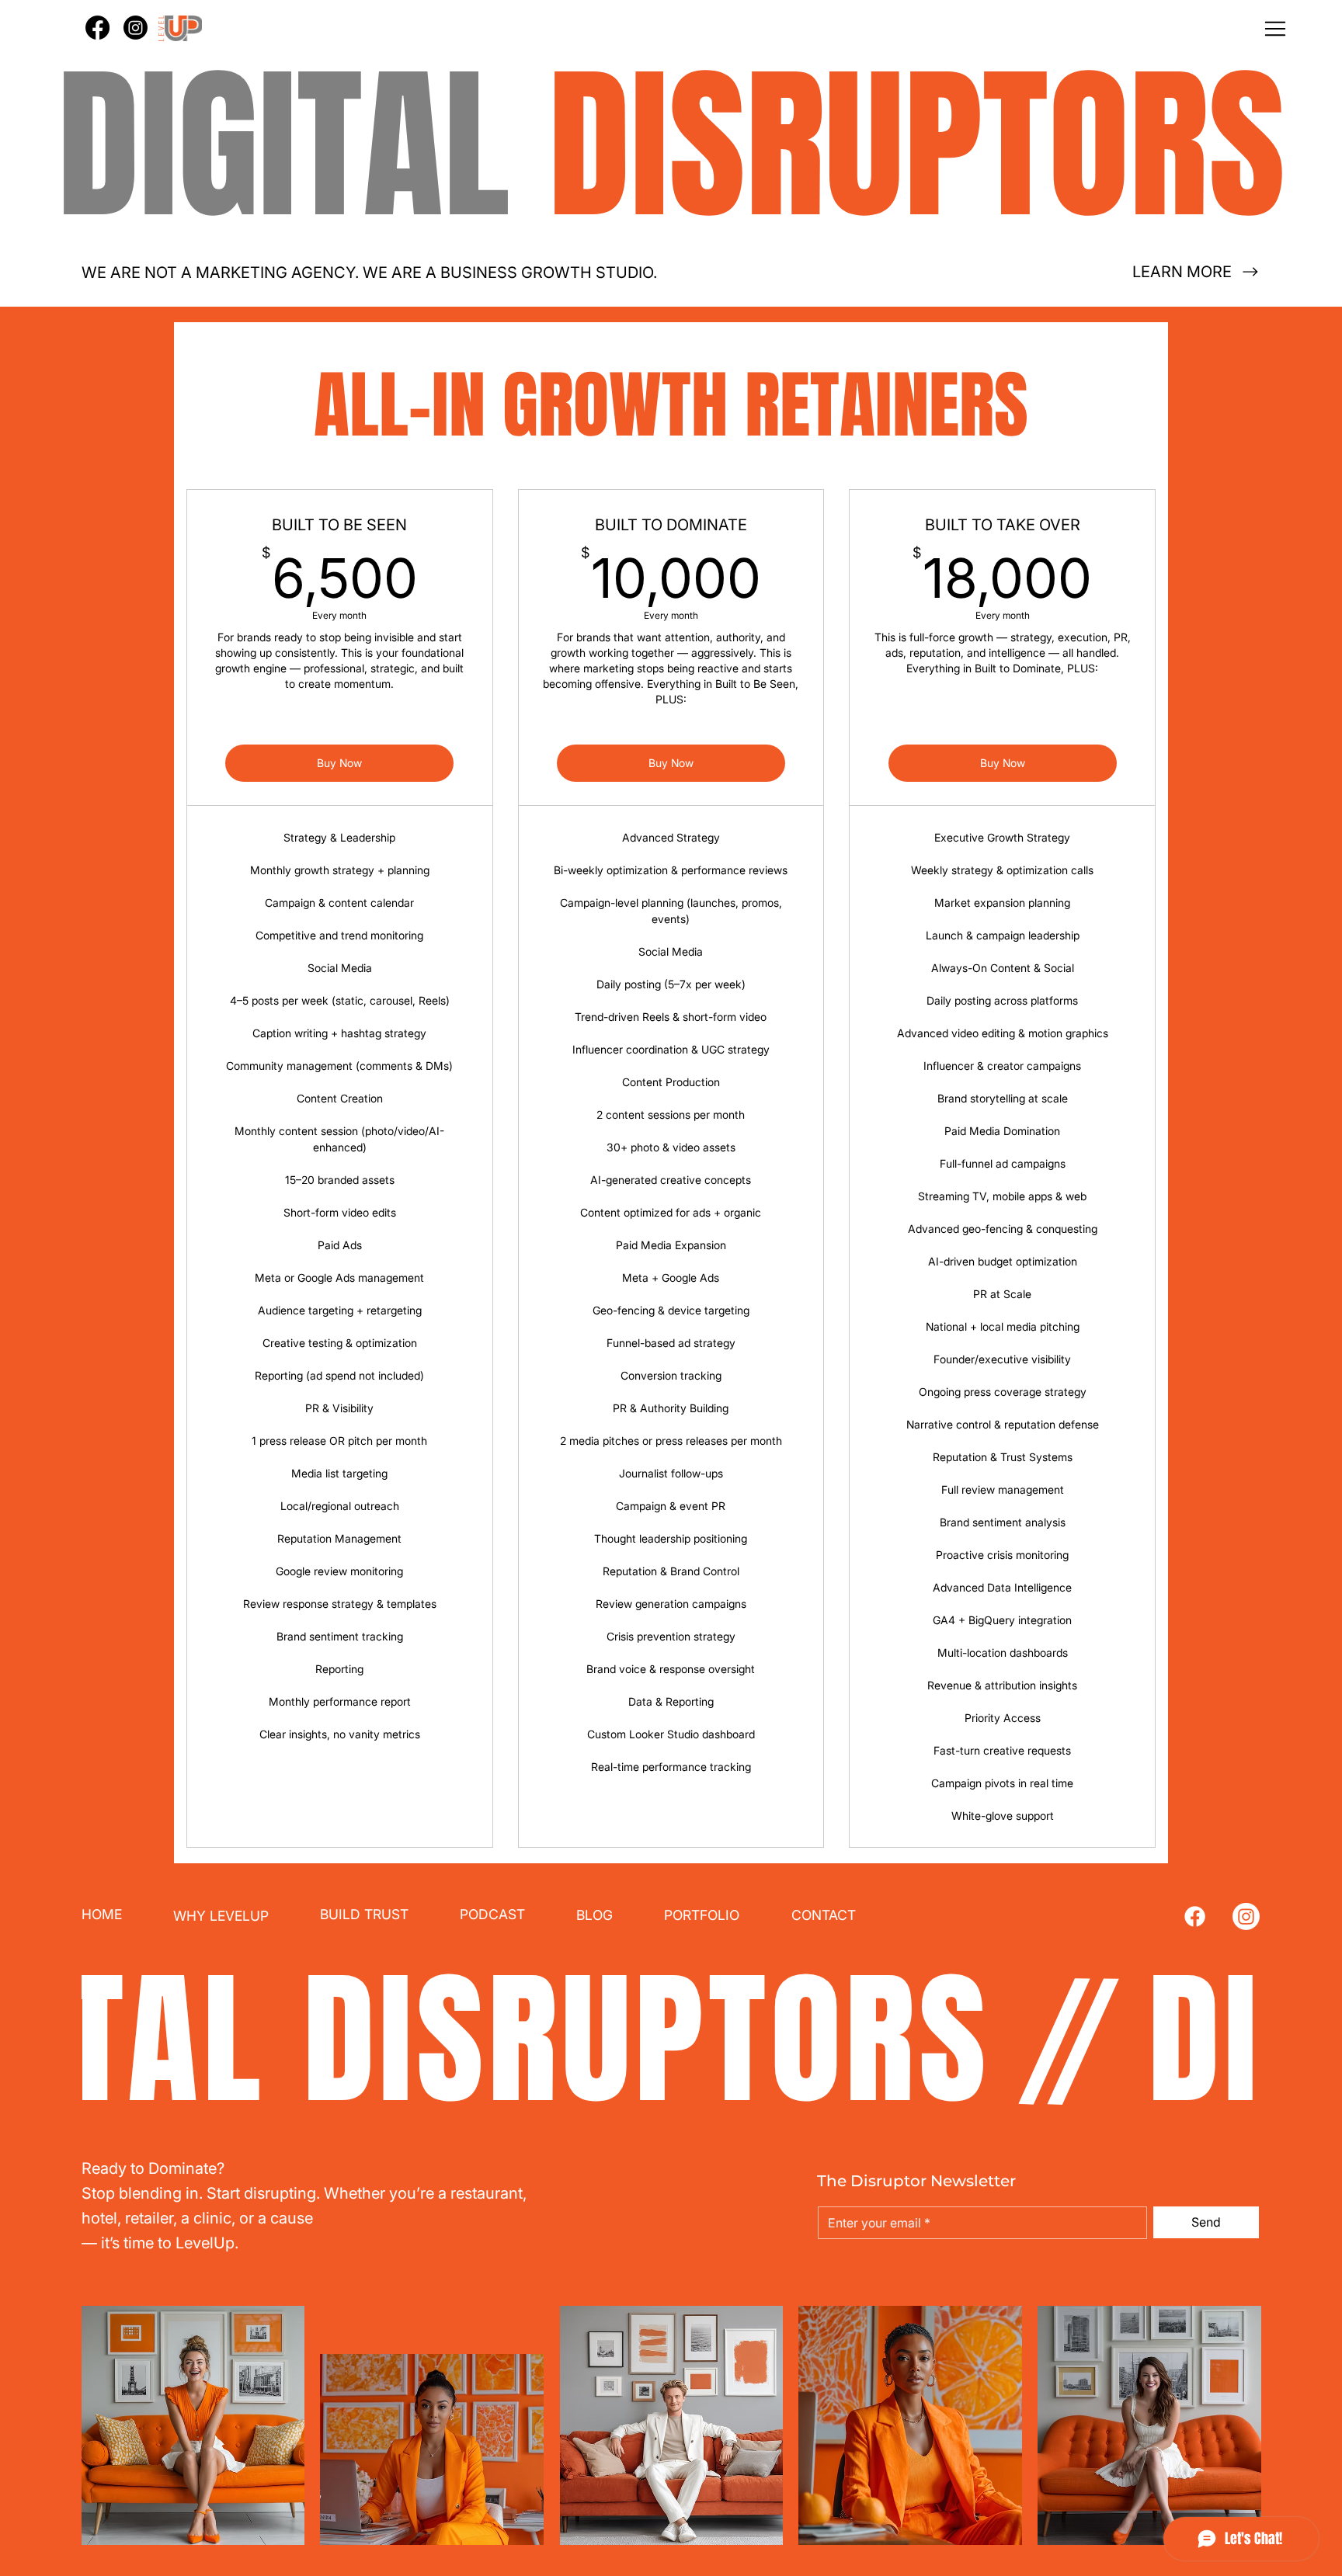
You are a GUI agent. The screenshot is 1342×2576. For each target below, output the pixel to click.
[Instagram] (1246, 1916)
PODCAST (492, 1914)
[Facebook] (1195, 1916)
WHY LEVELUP (221, 1916)
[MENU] (671, 29)
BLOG (595, 1915)
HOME (102, 1914)
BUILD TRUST (364, 1914)
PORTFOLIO (702, 1915)
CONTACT (824, 1915)
